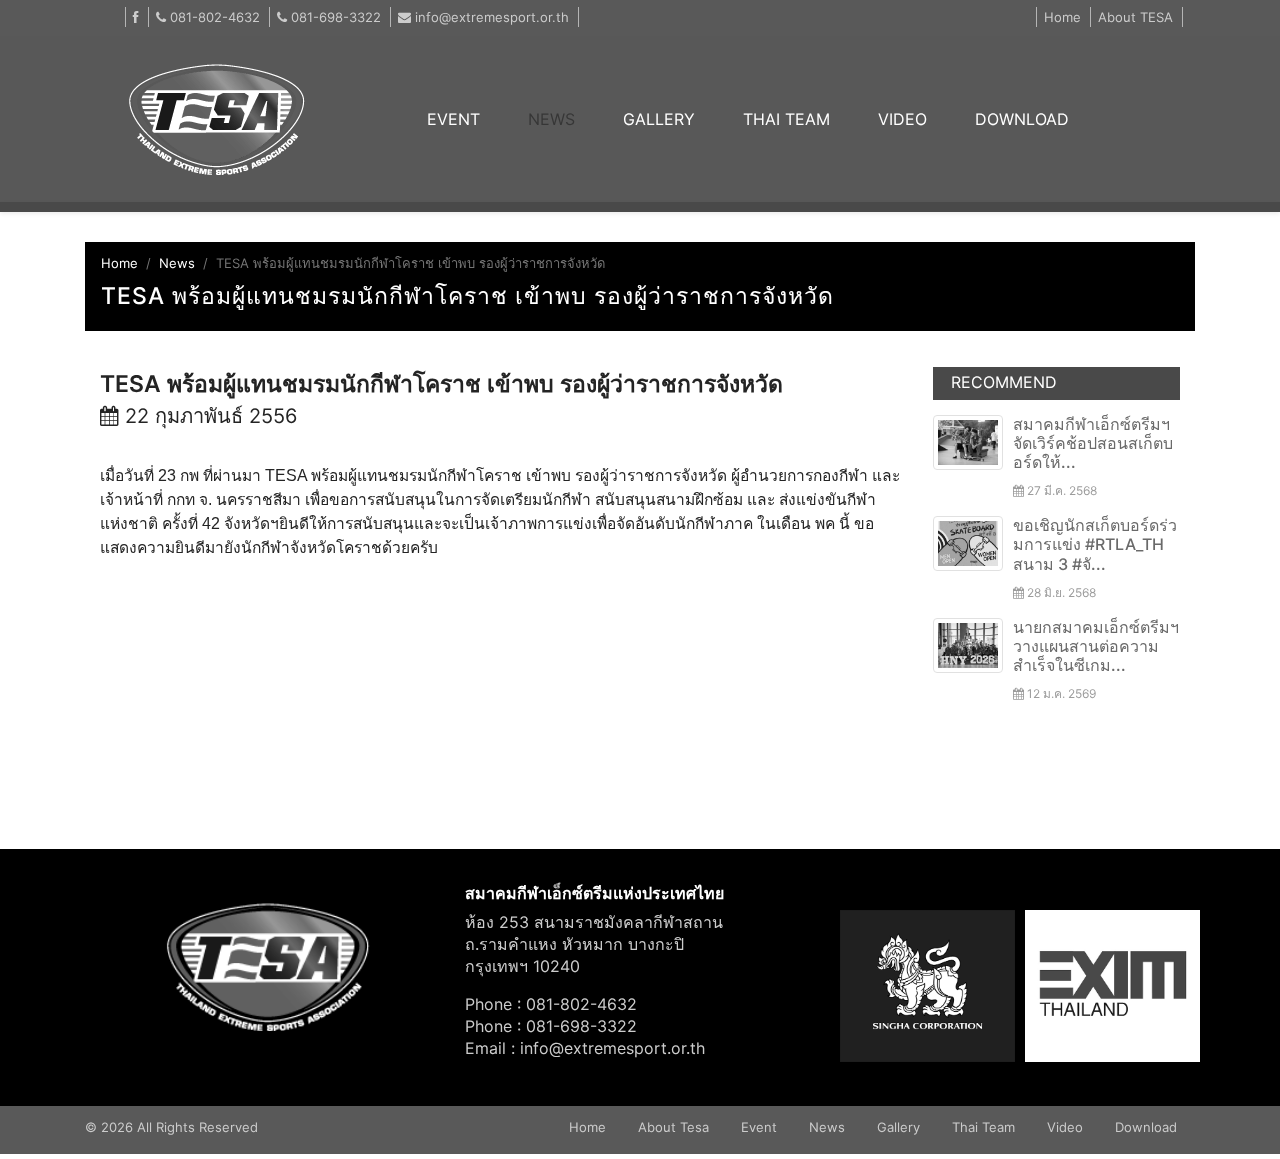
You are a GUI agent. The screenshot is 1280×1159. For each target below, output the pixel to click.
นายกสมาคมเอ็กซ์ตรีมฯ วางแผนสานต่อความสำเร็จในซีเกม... (1096, 646)
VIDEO (902, 119)
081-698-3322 (334, 17)
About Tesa (673, 1127)
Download (1146, 1127)
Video (1065, 1127)
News (177, 263)
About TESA (1135, 17)
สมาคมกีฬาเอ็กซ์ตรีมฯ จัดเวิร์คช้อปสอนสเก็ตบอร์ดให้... (1093, 443)
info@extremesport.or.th (492, 17)
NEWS (551, 119)
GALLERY (659, 119)
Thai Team (983, 1127)
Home (1062, 17)
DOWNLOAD (1022, 119)
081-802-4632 (213, 17)
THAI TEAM (786, 119)
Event (759, 1127)
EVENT (465, 119)
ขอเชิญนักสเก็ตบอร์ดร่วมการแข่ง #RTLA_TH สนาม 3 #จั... (1095, 544)
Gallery (898, 1127)
